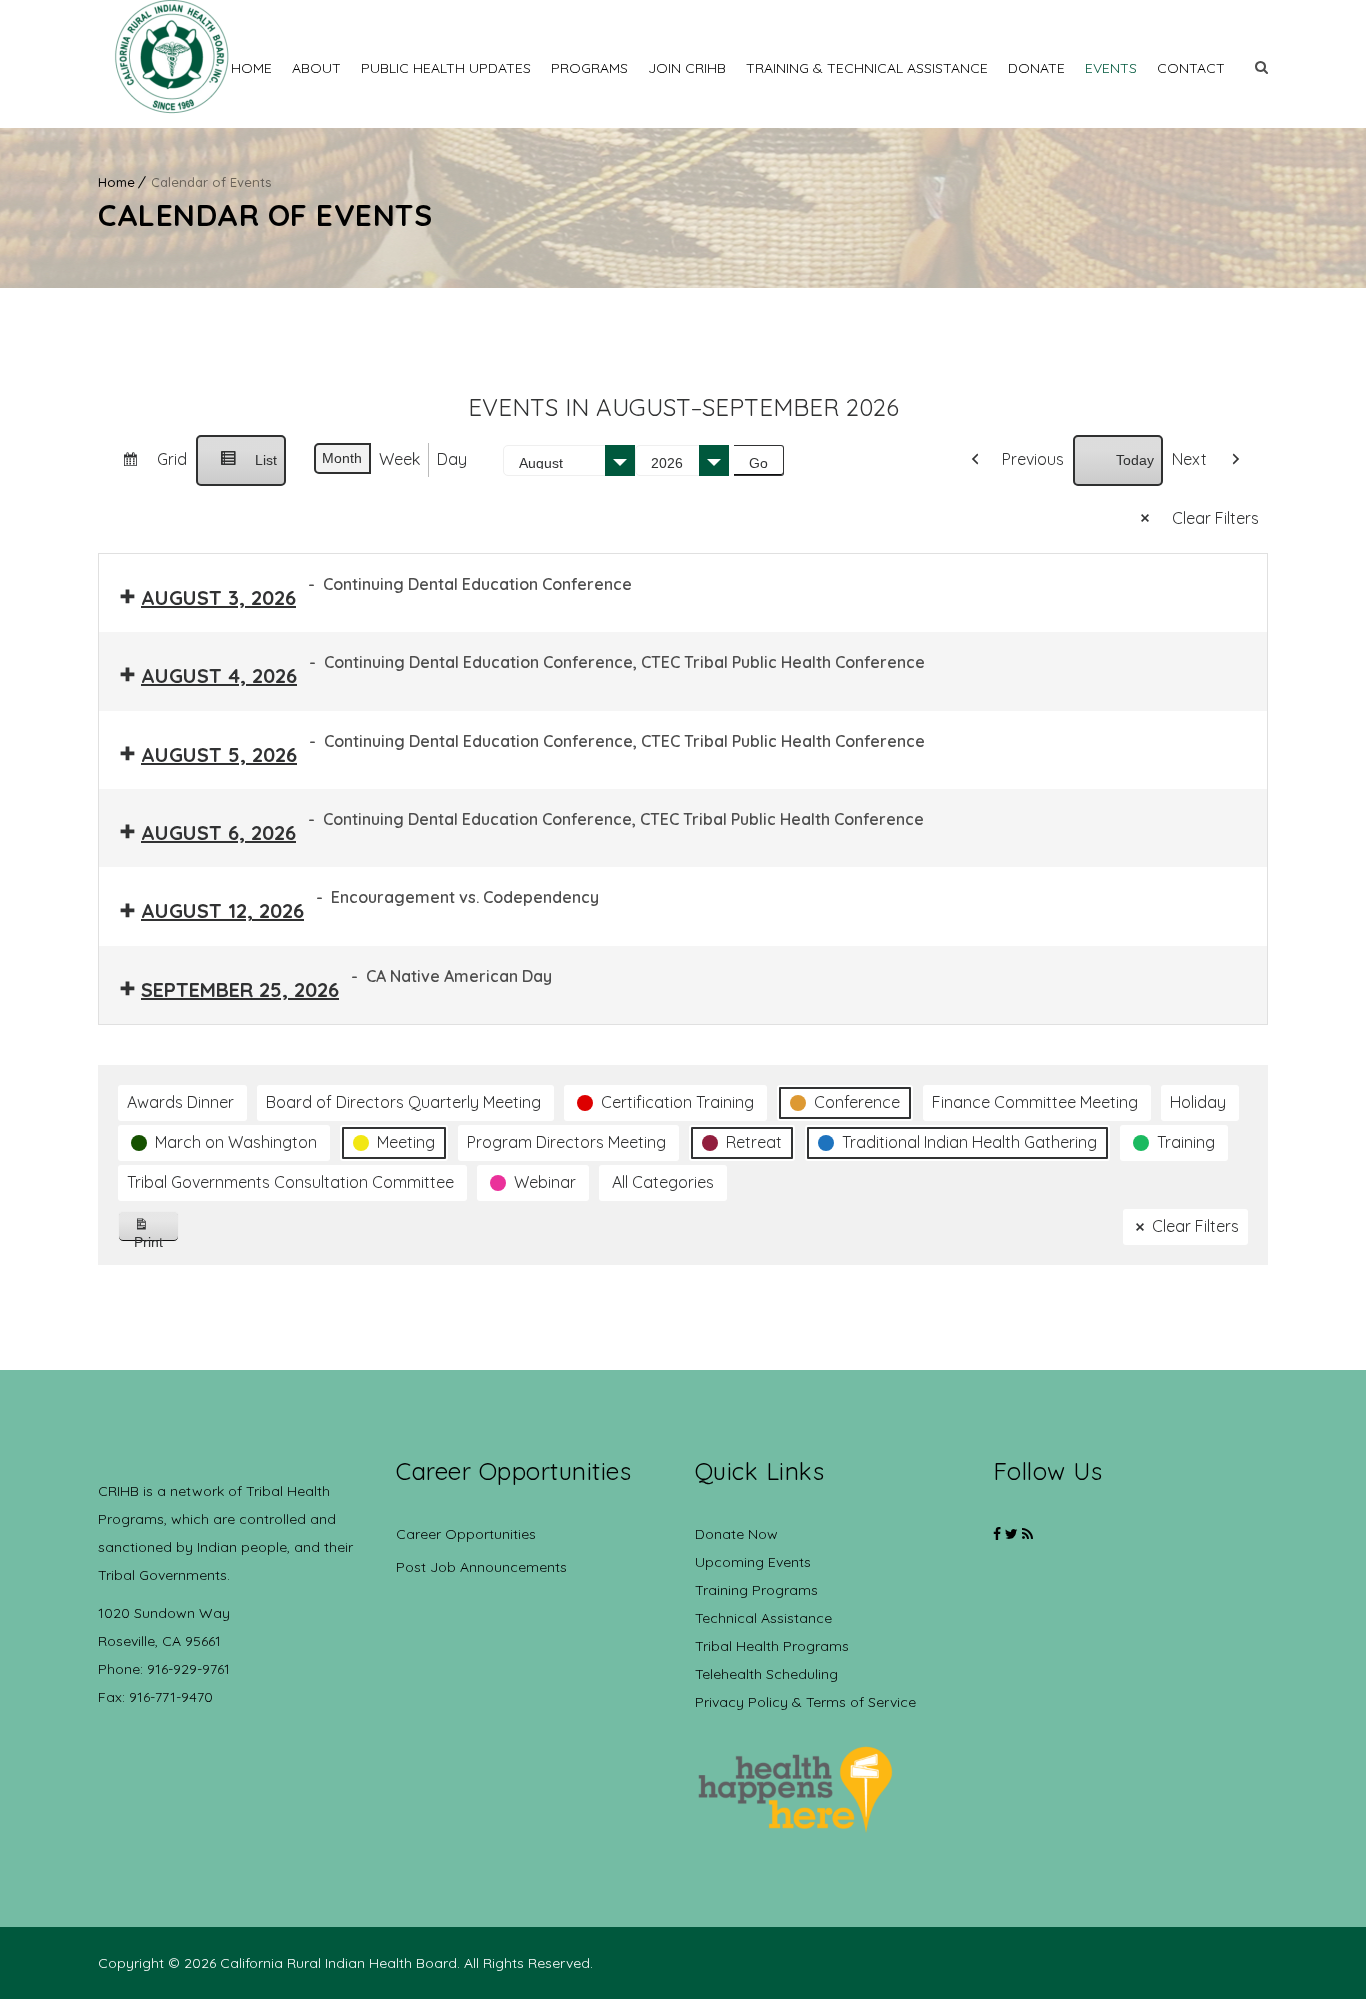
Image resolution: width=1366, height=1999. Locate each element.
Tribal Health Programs (772, 1646)
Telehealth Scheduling (766, 1674)
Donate (1036, 68)
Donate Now (736, 1534)
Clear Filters (1215, 518)
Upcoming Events (753, 1562)
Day (452, 459)
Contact (1191, 68)
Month (342, 458)
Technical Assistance (763, 1618)
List (240, 469)
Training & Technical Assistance (867, 68)
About (316, 68)
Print (156, 1237)
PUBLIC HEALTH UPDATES (446, 68)
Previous (1033, 459)
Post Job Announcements (481, 1567)
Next (1189, 459)
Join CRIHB (687, 68)
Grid (146, 467)
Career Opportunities (466, 1534)
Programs (589, 68)
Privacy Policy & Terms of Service (805, 1702)
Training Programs (756, 1590)
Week (399, 459)
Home (251, 68)
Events (1111, 68)
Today (1135, 460)
